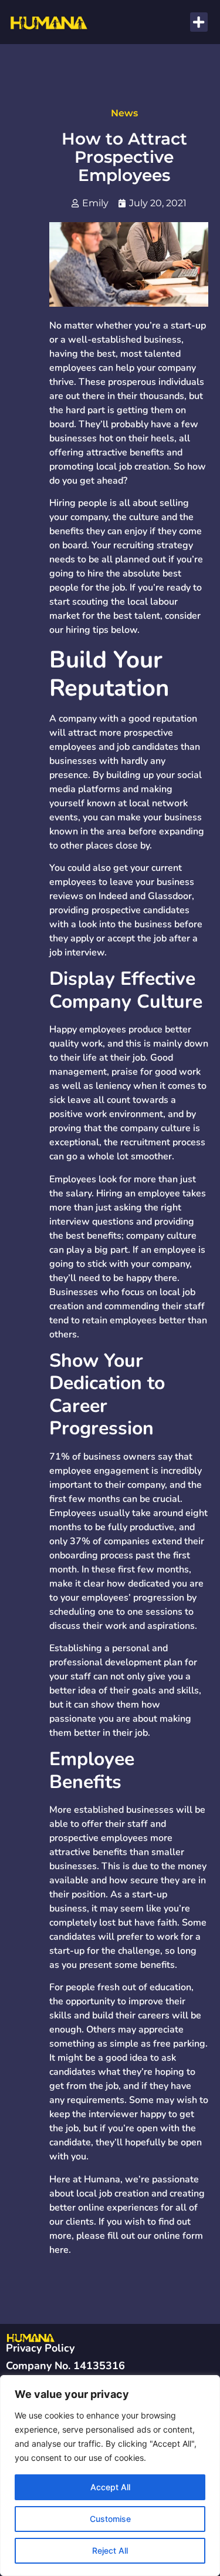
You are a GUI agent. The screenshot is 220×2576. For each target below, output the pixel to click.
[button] (199, 22)
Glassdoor (170, 896)
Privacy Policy (40, 2348)
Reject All (110, 2550)
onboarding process (91, 1555)
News (124, 113)
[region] (110, 2476)
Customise (110, 2519)
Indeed (113, 896)
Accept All (110, 2487)
